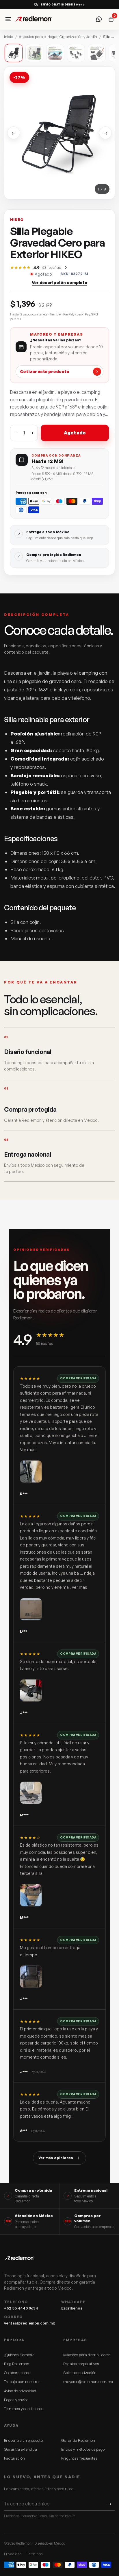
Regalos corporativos (81, 2364)
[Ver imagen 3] (55, 53)
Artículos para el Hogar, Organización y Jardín (58, 37)
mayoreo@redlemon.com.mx (88, 2382)
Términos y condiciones (24, 2409)
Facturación (14, 2458)
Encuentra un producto (23, 2440)
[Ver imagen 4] (76, 53)
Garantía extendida (21, 2449)
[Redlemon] (33, 19)
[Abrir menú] (8, 19)
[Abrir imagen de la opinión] (31, 1472)
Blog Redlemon (17, 2364)
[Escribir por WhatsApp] (99, 19)
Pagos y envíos (16, 2400)
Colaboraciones (17, 2373)
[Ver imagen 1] (14, 53)
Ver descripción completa (59, 282)
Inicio (9, 37)
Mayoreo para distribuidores (87, 2355)
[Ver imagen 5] (97, 53)
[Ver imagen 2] (34, 53)
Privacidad (13, 2554)
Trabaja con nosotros (22, 2382)
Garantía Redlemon (78, 2440)
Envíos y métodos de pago (83, 2449)
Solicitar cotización (80, 2373)
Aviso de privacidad (20, 2391)
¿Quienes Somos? (19, 2355)
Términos (35, 2554)
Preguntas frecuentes (79, 2458)
